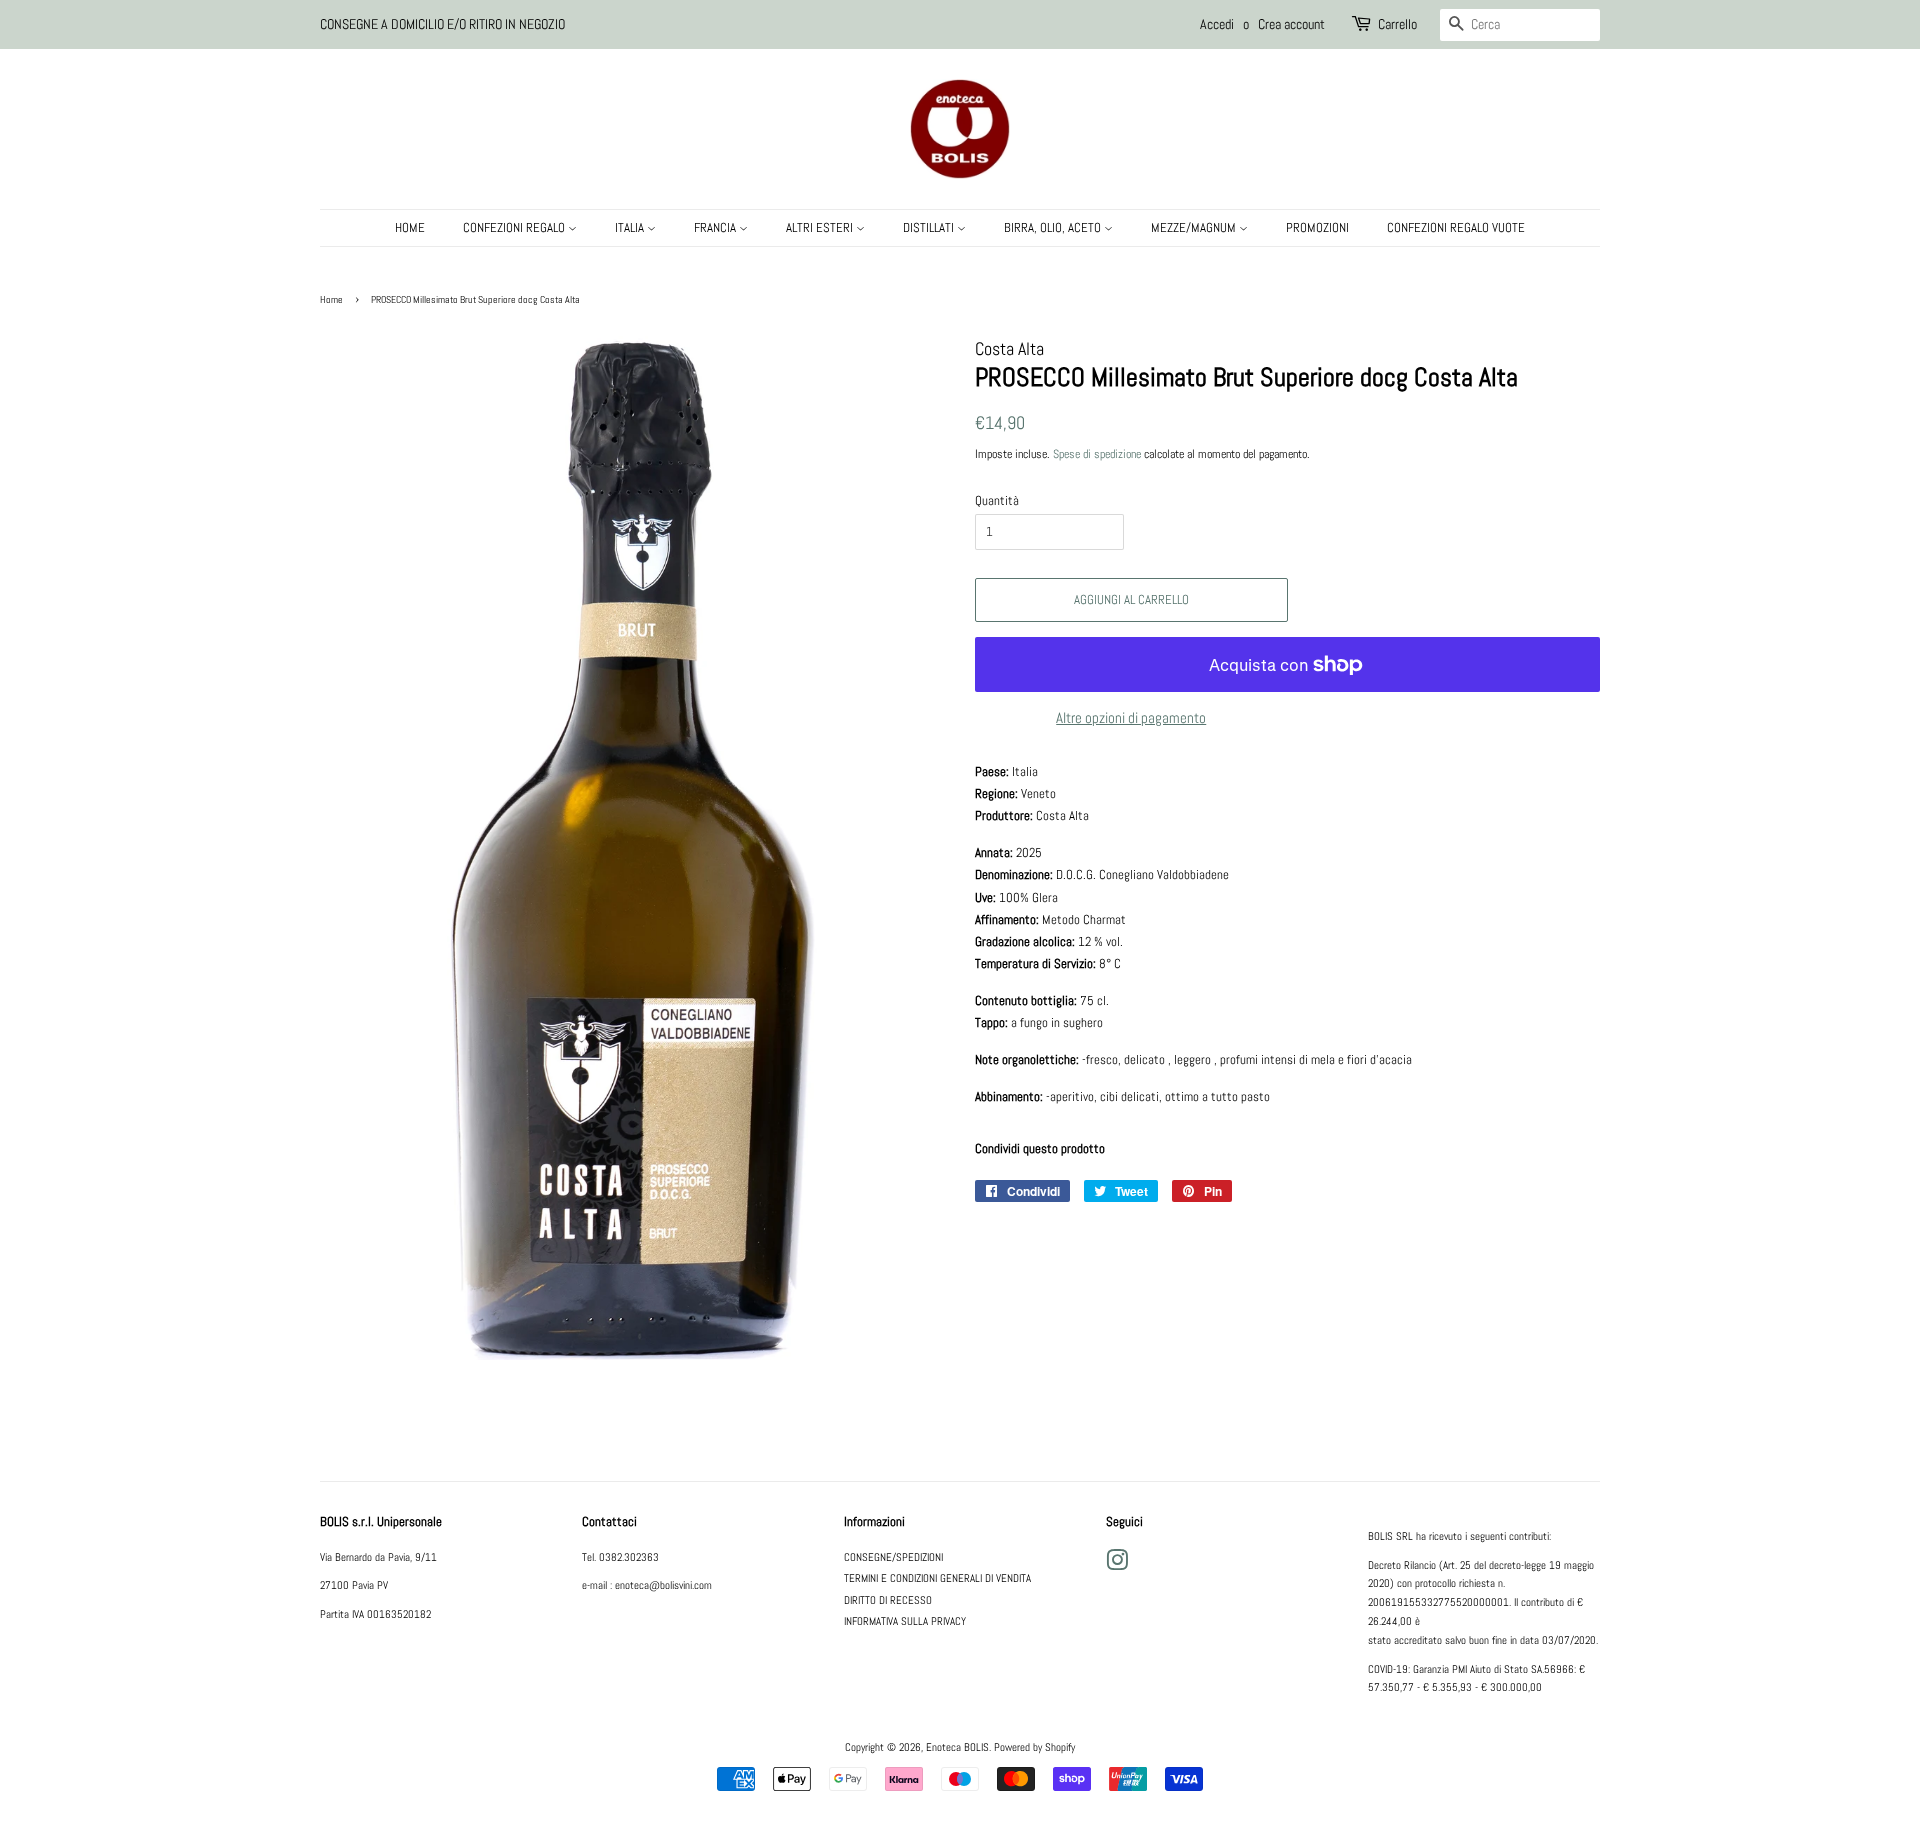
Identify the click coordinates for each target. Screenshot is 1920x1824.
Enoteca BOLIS (957, 1747)
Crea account (1291, 24)
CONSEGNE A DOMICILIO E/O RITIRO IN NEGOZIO (442, 24)
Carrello (1397, 24)
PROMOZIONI (1317, 227)
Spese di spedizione (1097, 454)
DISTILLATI (930, 227)
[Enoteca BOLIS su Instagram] (1117, 1565)
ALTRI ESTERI (821, 227)
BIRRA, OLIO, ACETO (1054, 227)
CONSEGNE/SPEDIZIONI (893, 1557)
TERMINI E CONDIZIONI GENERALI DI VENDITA (937, 1578)
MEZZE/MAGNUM (1195, 227)
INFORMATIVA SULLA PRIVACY (905, 1621)
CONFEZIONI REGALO (515, 227)
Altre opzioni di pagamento (1131, 717)
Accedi (1217, 24)
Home (331, 299)
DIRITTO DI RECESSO (888, 1600)
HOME (410, 227)
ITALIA (631, 227)
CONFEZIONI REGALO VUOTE (1456, 227)
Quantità (997, 500)
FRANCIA (716, 227)
